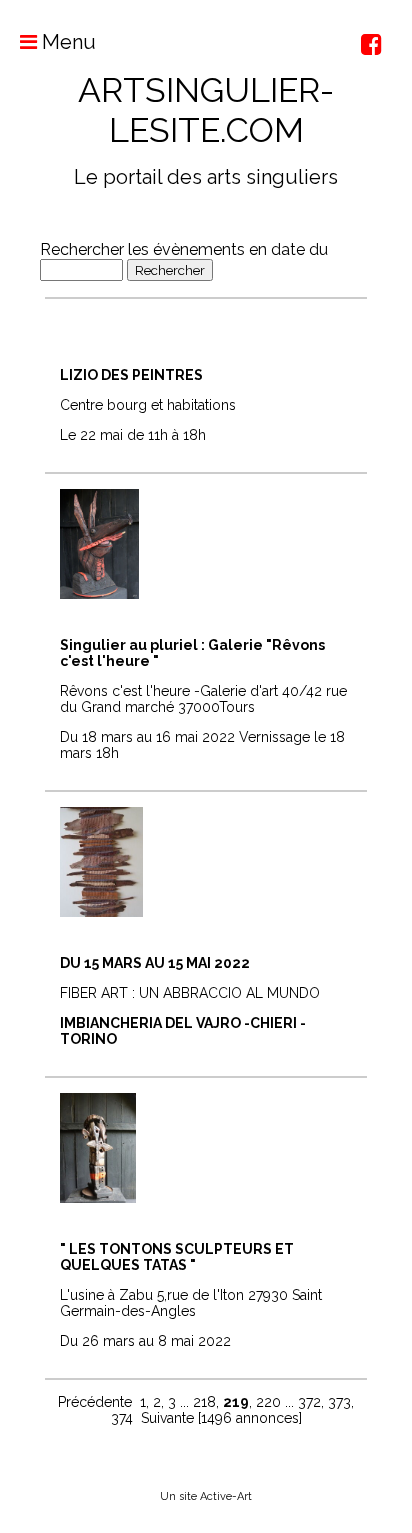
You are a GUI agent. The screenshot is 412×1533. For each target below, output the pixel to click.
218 (204, 1402)
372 (309, 1402)
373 (339, 1402)
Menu (66, 42)
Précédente (95, 1402)
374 (122, 1418)
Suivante (167, 1418)
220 (268, 1402)
